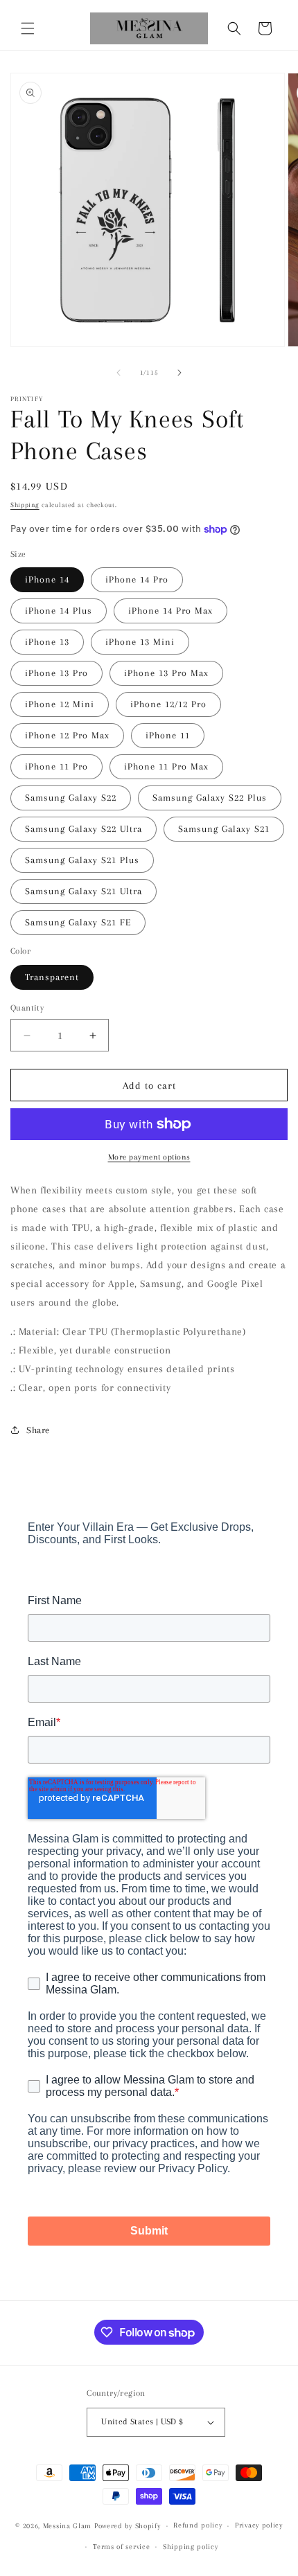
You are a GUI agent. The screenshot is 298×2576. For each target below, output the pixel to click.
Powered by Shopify (128, 2526)
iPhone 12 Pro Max (67, 735)
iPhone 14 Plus (59, 611)
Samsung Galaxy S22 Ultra (84, 829)
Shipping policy (191, 2547)
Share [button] (38, 1430)
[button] (28, 28)
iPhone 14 (47, 579)
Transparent (52, 977)
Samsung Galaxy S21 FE (78, 922)
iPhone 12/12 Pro (168, 704)
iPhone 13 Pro (56, 673)
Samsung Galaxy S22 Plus (210, 798)
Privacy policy (259, 2525)
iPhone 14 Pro (137, 579)
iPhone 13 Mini (140, 642)
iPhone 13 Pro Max (166, 673)
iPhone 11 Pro (56, 766)
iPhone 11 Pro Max (166, 766)
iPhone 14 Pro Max (170, 611)
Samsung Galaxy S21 (224, 829)
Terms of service (121, 2547)
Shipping (25, 505)
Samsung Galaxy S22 (71, 798)
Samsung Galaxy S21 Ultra (84, 891)
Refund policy (198, 2525)
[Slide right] (179, 373)
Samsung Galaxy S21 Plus (82, 860)
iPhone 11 (168, 735)
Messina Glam (67, 2526)
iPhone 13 (47, 642)
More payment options (149, 1157)
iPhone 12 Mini (60, 704)
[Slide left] (119, 373)
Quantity (27, 1008)
